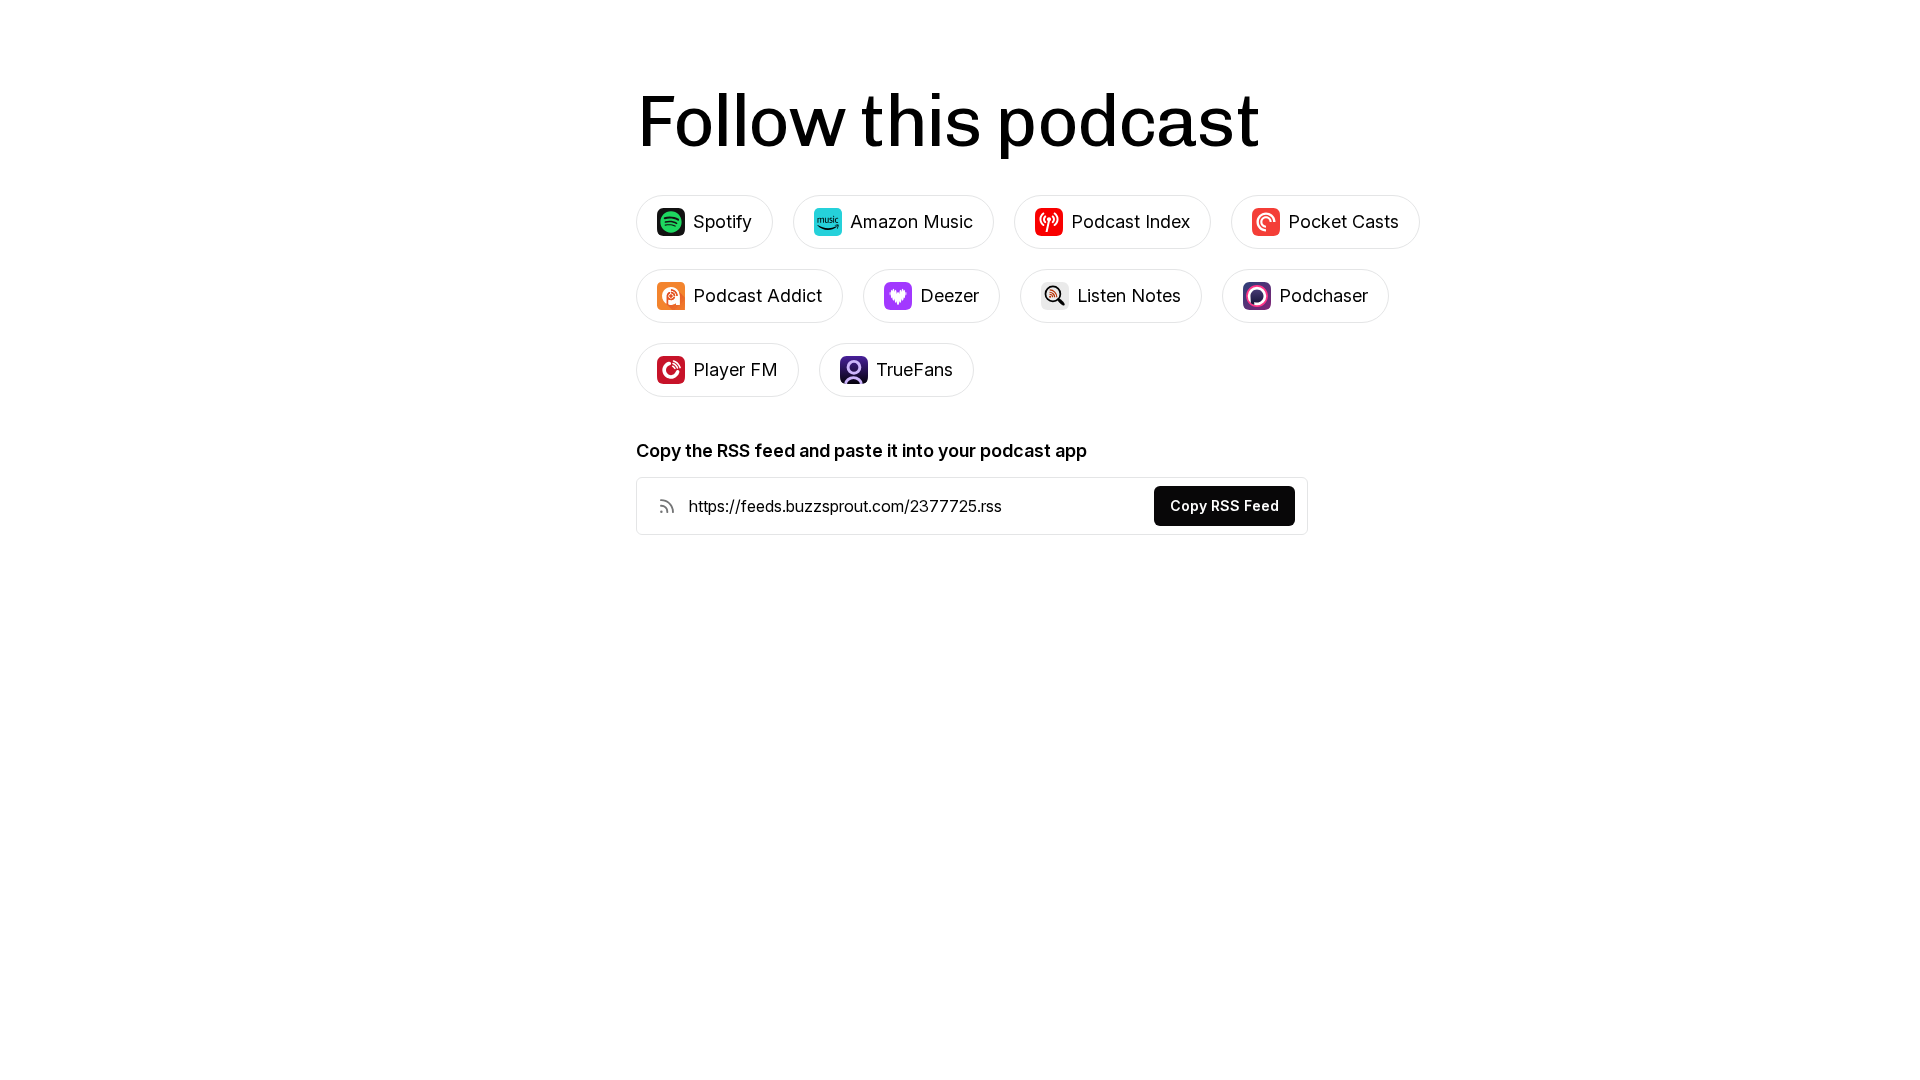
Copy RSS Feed (1224, 505)
